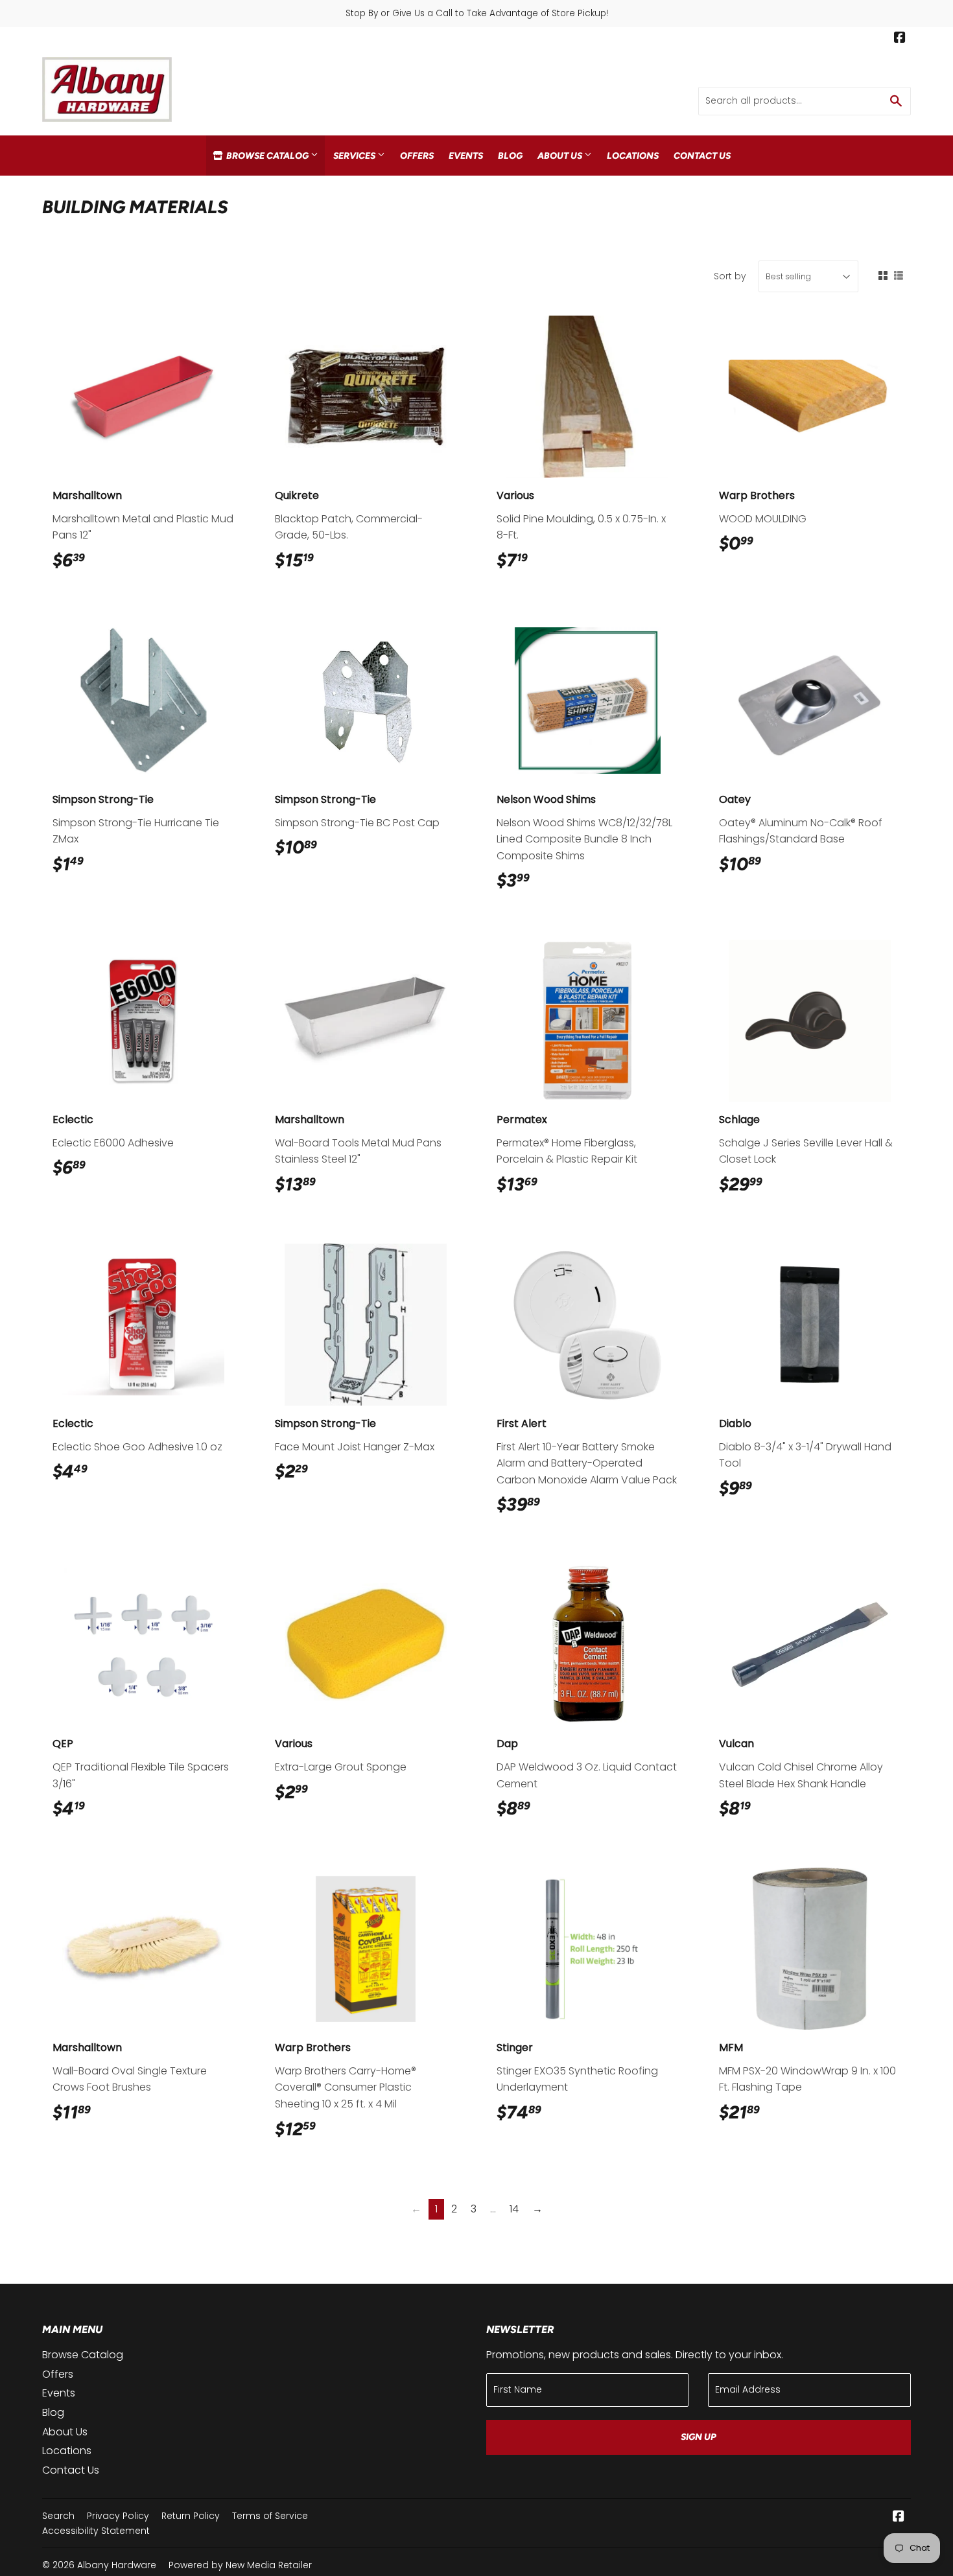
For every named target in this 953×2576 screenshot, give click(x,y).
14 (514, 2209)
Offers (417, 156)
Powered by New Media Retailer (240, 2565)
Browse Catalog (267, 156)
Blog (510, 156)
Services (355, 156)
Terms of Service (270, 2516)
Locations (633, 156)
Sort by (730, 276)
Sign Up (699, 2437)
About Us (561, 156)
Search (58, 2516)
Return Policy (191, 2516)
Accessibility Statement (96, 2531)
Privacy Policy (118, 2516)
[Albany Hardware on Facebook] (900, 39)
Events (466, 156)
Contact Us (702, 156)
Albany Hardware (117, 2565)
